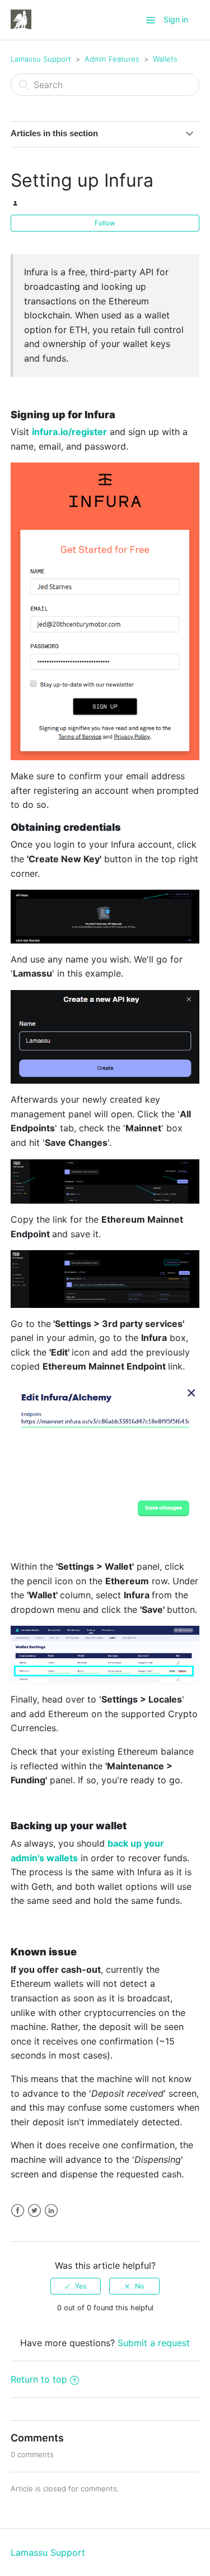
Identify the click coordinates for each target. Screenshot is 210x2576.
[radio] (76, 2286)
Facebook (18, 2211)
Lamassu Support (41, 59)
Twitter (34, 2211)
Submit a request (154, 2343)
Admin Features (112, 59)
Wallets (165, 59)
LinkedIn (51, 2211)
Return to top (39, 2379)
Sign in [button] (176, 19)
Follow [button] (105, 223)
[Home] (21, 19)
